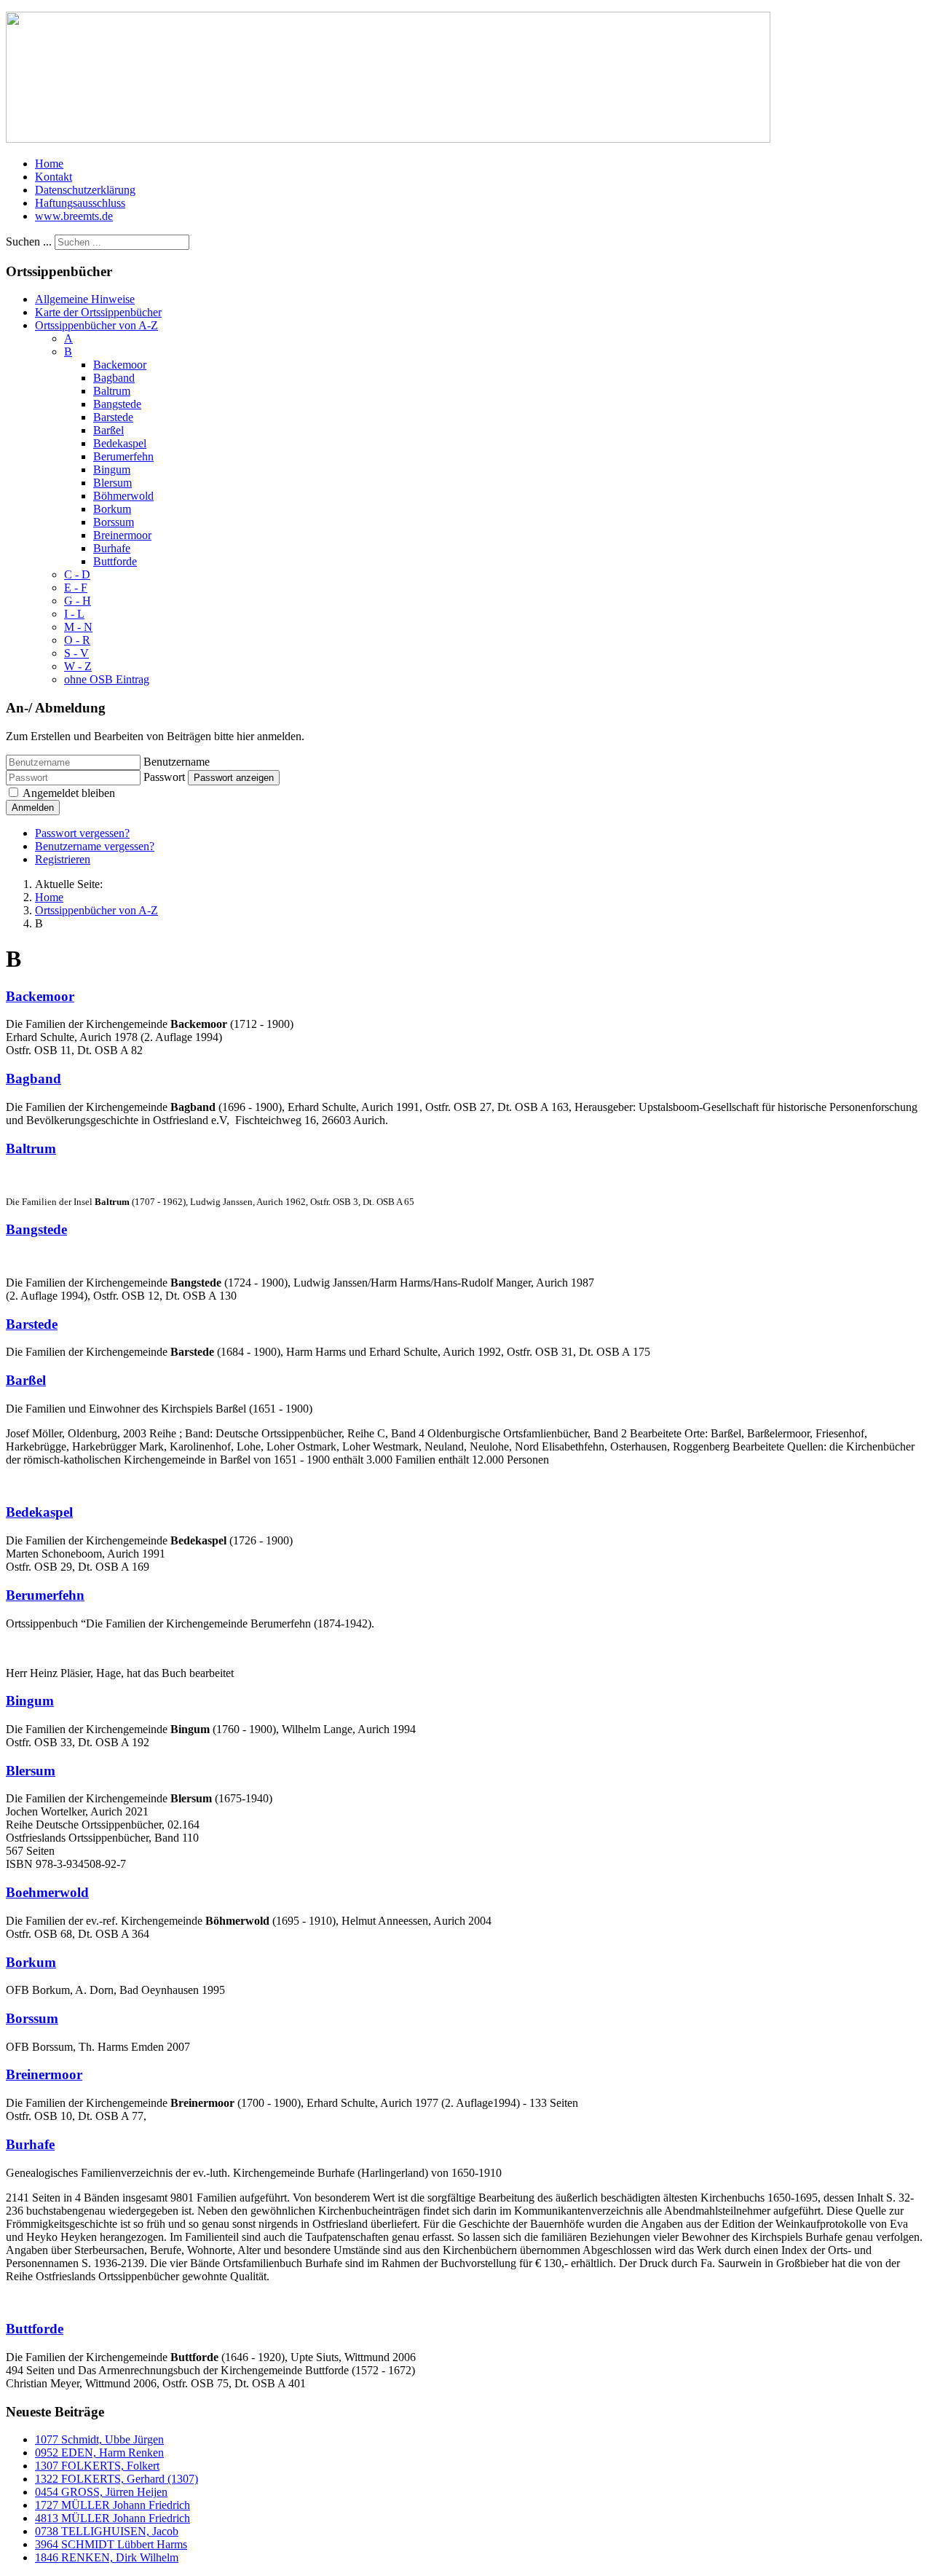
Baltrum (112, 391)
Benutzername (177, 762)
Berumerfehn (123, 456)
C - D (77, 574)
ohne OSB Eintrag (107, 679)
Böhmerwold (123, 496)
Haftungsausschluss (80, 203)
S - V (76, 653)
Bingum (112, 470)
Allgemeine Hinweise (85, 299)
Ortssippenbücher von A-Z (96, 325)
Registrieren (63, 859)
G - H (78, 601)
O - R (77, 640)
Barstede (113, 417)
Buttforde (115, 561)
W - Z (78, 666)
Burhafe (112, 548)
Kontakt (54, 177)
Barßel (108, 430)
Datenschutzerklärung (85, 190)
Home (49, 164)
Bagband (114, 378)
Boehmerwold (47, 1892)
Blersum (112, 483)
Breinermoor (122, 535)
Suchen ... (29, 241)
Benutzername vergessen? (95, 846)
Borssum (114, 522)
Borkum (112, 509)
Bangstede (117, 404)
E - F (76, 588)
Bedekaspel (120, 443)
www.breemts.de (74, 216)
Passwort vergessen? (82, 833)
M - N (78, 627)
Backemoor (120, 365)
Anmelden (33, 808)
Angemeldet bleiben (69, 793)
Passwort (164, 777)
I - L (74, 614)
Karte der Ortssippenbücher (98, 312)
